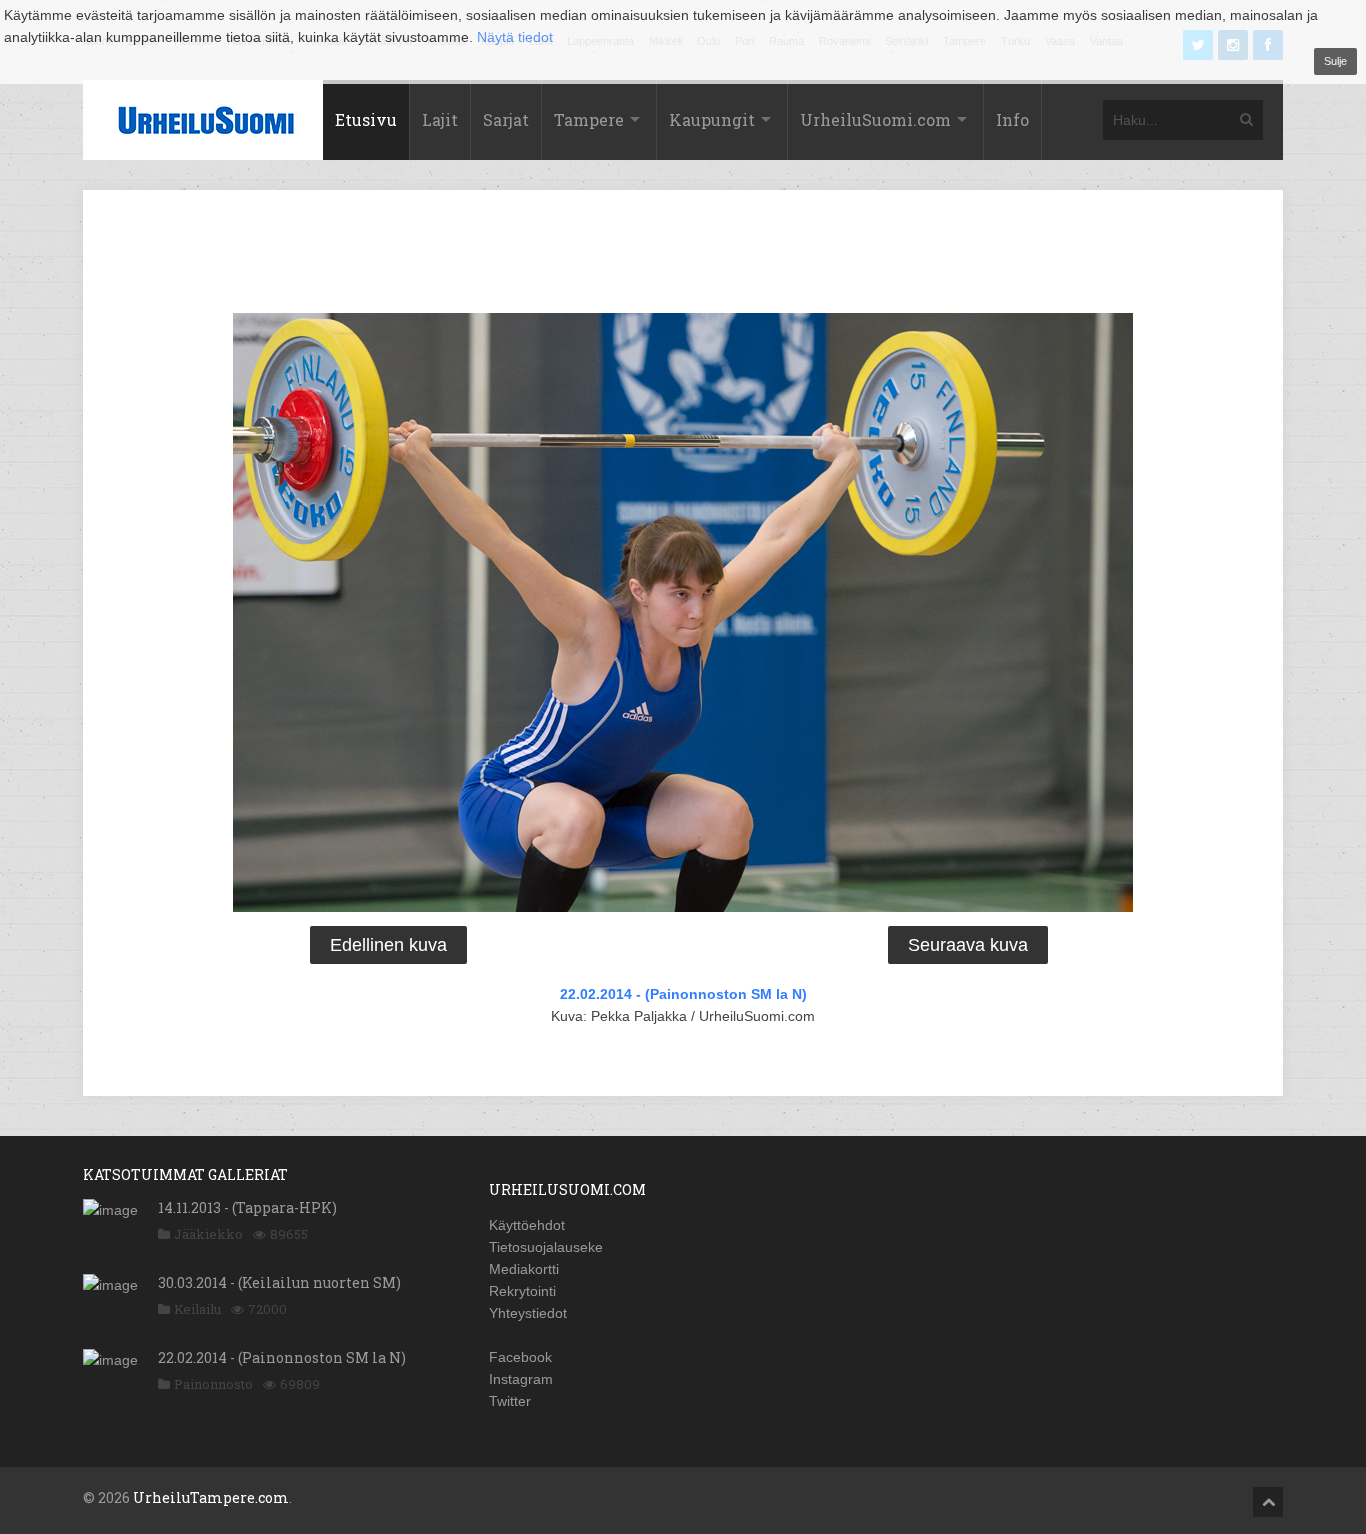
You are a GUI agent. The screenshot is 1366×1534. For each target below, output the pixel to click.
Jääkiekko (208, 1234)
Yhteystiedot (528, 1313)
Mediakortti (524, 1269)
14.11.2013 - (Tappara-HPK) (247, 1207)
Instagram (521, 1379)
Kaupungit (712, 119)
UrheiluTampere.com (211, 1497)
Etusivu (366, 119)
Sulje (1335, 61)
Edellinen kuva (388, 945)
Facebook (520, 1357)
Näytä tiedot (515, 37)
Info (1012, 119)
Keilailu (197, 1309)
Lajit (440, 119)
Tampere (589, 119)
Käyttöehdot (527, 1225)
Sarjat (506, 119)
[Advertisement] (683, 255)
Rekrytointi (522, 1291)
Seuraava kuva (968, 945)
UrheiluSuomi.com (875, 119)
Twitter (510, 1401)
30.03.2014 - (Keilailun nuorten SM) (279, 1282)
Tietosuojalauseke (546, 1247)
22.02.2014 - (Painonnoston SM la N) (683, 994)
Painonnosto (213, 1384)
